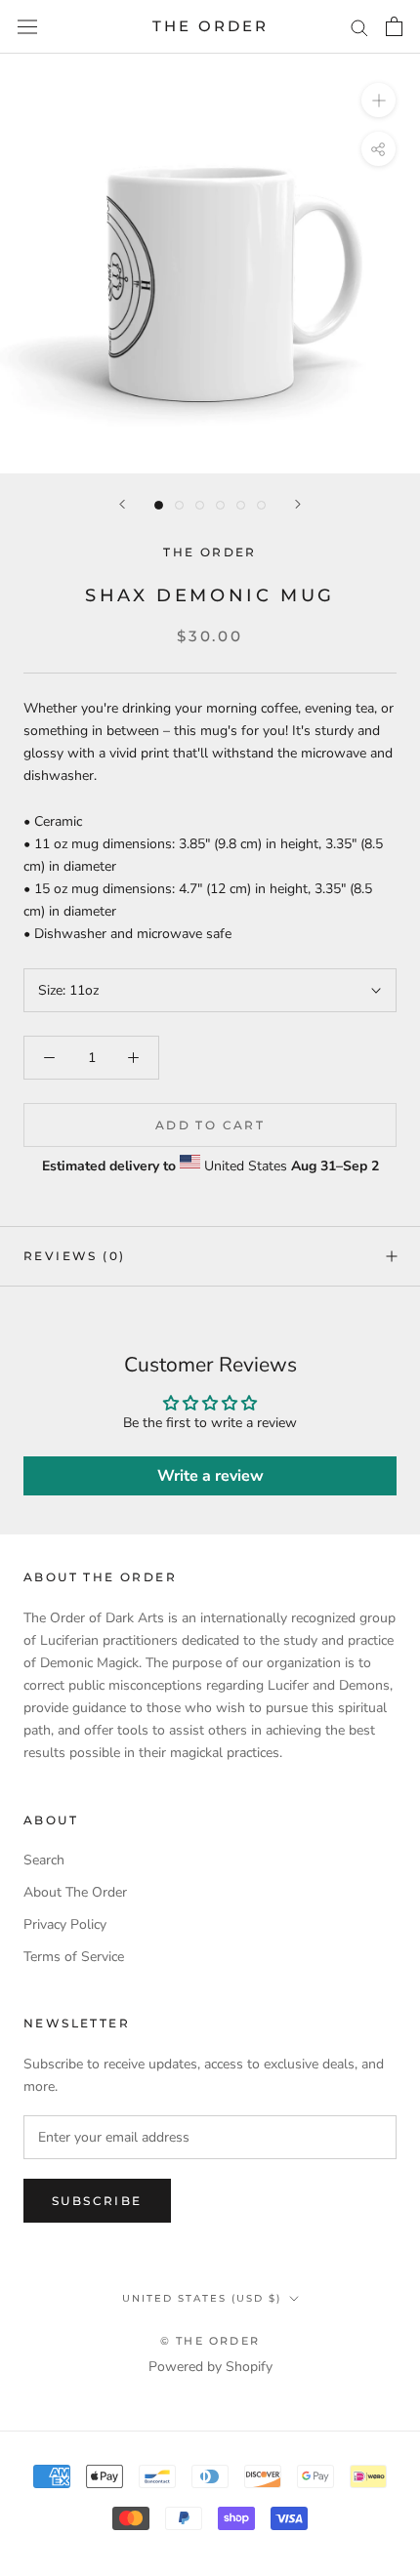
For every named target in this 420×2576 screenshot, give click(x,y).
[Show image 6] (261, 505)
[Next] (298, 504)
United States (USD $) (202, 2298)
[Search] (359, 27)
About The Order (75, 1892)
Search (44, 1860)
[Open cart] (394, 26)
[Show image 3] (200, 505)
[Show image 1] (159, 505)
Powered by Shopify (210, 2367)
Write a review (210, 1476)
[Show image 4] (220, 505)
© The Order (210, 2341)
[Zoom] (378, 100)
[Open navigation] (27, 27)
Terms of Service (74, 1957)
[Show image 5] (241, 505)
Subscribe (97, 2201)
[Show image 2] (179, 505)
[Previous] (122, 504)
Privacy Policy (65, 1924)
